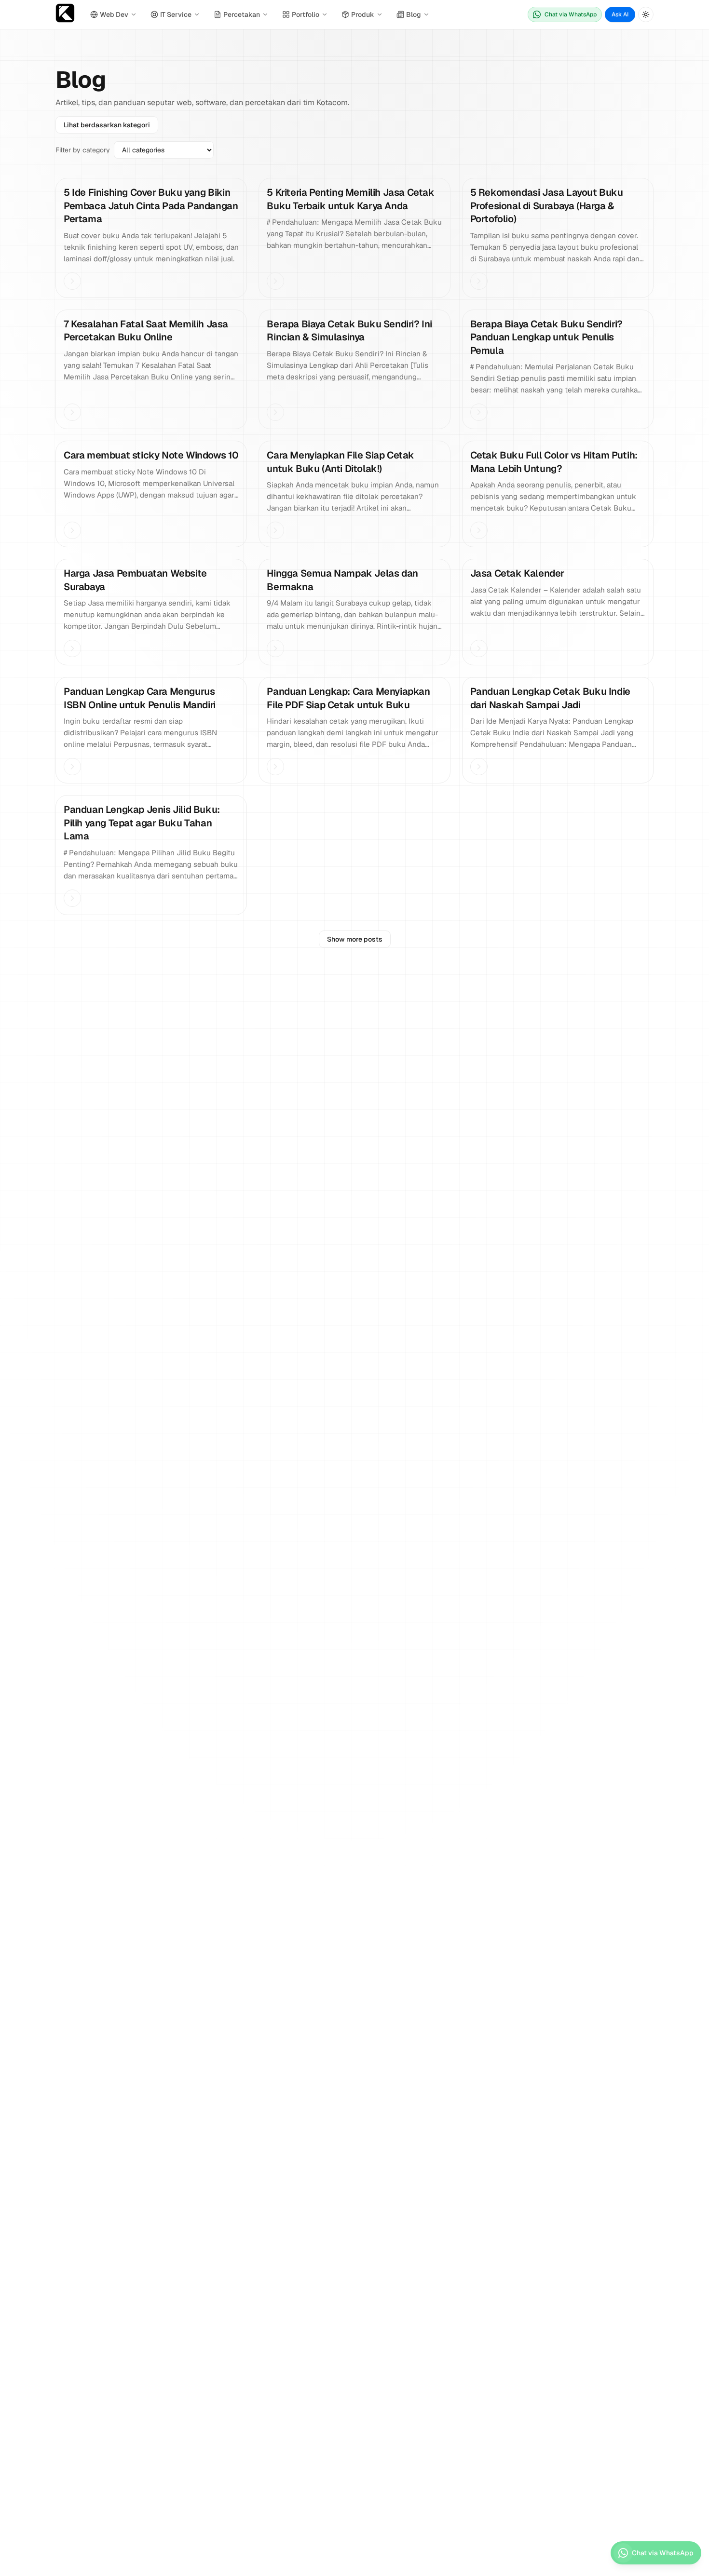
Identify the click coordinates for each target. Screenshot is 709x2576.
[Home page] (65, 15)
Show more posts (355, 939)
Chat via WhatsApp (571, 14)
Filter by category (83, 150)
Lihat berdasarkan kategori (107, 125)
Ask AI (620, 14)
